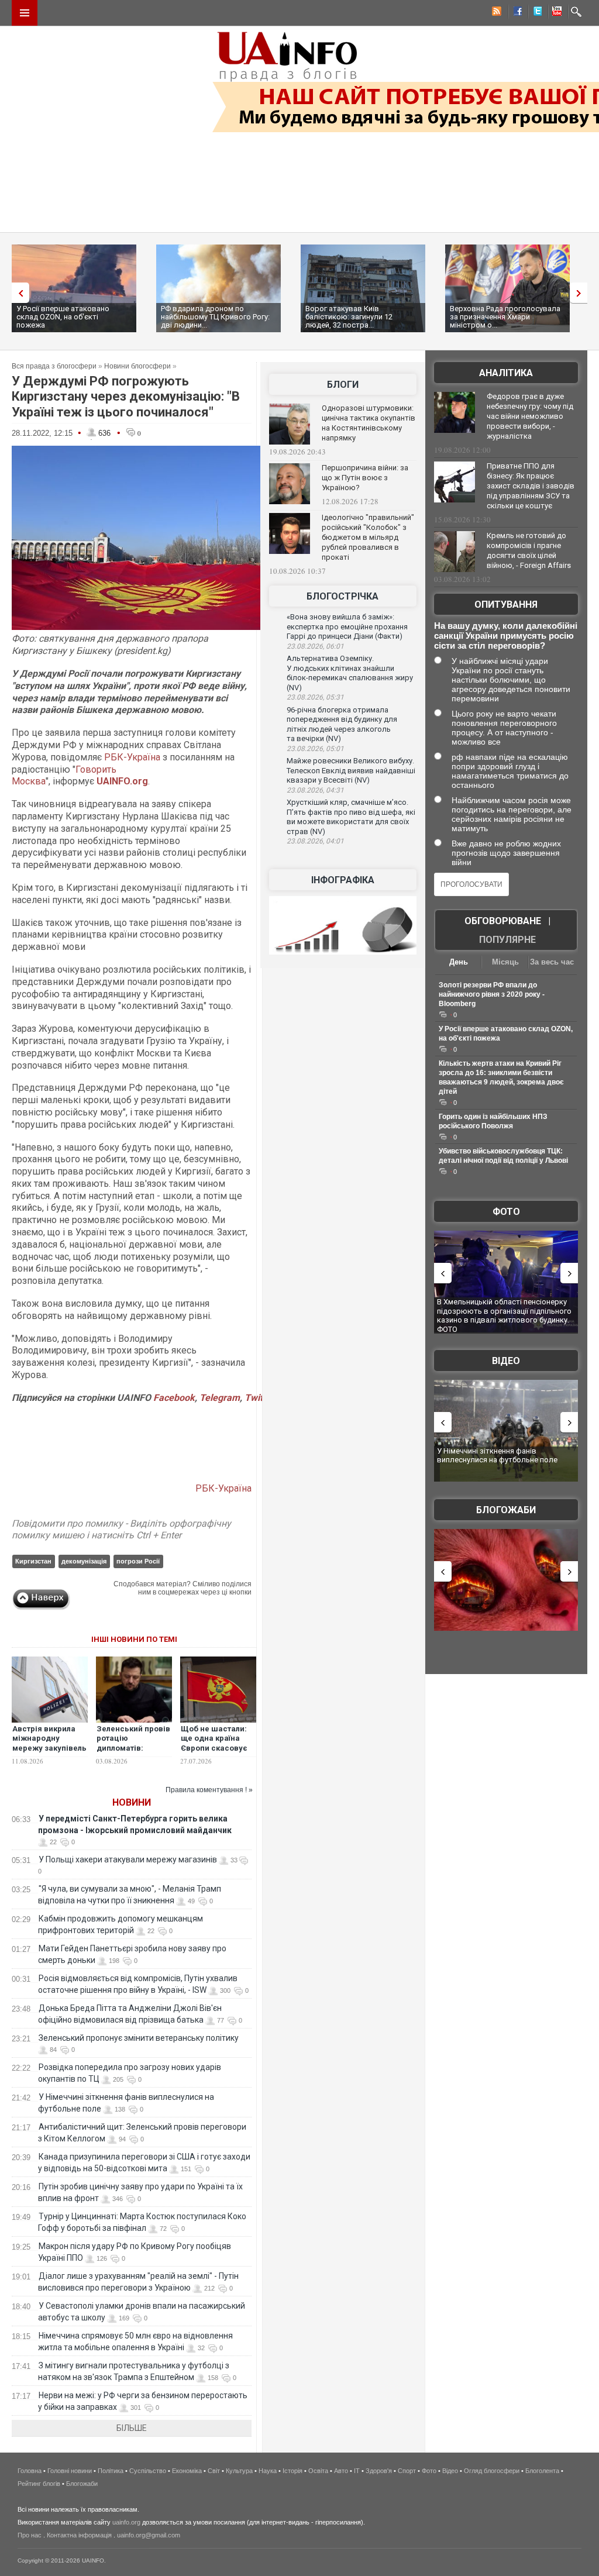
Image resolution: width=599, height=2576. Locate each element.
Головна (30, 2471)
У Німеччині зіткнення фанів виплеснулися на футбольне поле (497, 1456)
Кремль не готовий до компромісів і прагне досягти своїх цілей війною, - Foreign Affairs (529, 550)
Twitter (259, 1398)
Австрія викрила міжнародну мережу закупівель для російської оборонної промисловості (49, 1754)
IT (357, 2471)
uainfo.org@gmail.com (149, 2535)
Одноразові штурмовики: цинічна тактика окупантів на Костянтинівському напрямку (369, 423)
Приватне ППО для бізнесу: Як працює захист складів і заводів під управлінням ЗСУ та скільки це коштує (531, 486)
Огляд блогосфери (492, 2471)
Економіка (187, 2471)
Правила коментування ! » (209, 1790)
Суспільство (148, 2471)
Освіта (318, 2471)
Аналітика (506, 373)
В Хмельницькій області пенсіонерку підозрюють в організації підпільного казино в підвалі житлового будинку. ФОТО (504, 1315)
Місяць (505, 962)
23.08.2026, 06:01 (315, 646)
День (459, 962)
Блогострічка (342, 596)
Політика (111, 2471)
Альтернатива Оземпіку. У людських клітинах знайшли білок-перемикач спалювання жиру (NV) (350, 673)
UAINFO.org (122, 781)
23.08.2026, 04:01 (315, 841)
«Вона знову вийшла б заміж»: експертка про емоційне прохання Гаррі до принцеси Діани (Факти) (347, 626)
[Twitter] (535, 13)
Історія (292, 2471)
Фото (506, 1212)
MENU (25, 13)
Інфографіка (343, 880)
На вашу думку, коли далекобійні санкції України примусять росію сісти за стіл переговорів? (506, 636)
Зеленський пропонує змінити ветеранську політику (139, 2038)
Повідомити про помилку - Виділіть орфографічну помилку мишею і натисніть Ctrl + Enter (121, 1530)
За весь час (552, 962)
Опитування (506, 605)
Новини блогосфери (137, 366)
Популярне (507, 940)
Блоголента (542, 2471)
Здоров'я (379, 2471)
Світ (214, 2471)
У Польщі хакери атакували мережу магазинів (128, 1859)
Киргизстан (33, 1561)
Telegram (220, 1398)
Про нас (30, 2535)
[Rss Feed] (495, 13)
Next (581, 293)
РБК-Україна (132, 757)
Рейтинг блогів (39, 2484)
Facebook (174, 1398)
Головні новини (70, 2471)
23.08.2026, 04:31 (315, 790)
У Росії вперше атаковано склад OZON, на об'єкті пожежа (63, 317)
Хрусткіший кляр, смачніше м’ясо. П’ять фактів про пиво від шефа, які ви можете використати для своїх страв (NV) (351, 817)
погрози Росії (138, 1561)
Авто (341, 2471)
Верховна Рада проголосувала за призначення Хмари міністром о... (505, 317)
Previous (18, 293)
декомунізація (84, 1561)
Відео (506, 1361)
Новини (132, 1802)
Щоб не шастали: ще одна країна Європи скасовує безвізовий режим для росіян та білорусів (216, 1754)
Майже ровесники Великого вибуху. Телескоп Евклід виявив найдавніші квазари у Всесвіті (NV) (351, 770)
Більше (132, 2428)
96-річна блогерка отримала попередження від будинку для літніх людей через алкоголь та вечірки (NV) (342, 724)
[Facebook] (515, 13)
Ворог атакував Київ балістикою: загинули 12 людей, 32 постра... (349, 317)
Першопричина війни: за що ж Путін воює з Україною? (365, 478)
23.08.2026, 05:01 (315, 749)
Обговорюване (503, 921)
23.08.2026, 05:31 (315, 697)
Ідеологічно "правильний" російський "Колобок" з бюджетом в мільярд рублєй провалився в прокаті (368, 537)
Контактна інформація (79, 2535)
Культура (239, 2471)
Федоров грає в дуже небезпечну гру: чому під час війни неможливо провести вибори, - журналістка (530, 416)
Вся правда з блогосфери (54, 366)
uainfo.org (126, 2522)
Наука (268, 2471)
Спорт (407, 2471)
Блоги (343, 385)
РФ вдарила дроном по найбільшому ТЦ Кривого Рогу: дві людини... (215, 317)
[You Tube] (555, 13)
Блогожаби (506, 1510)
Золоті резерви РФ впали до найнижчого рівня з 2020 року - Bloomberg (492, 994)
